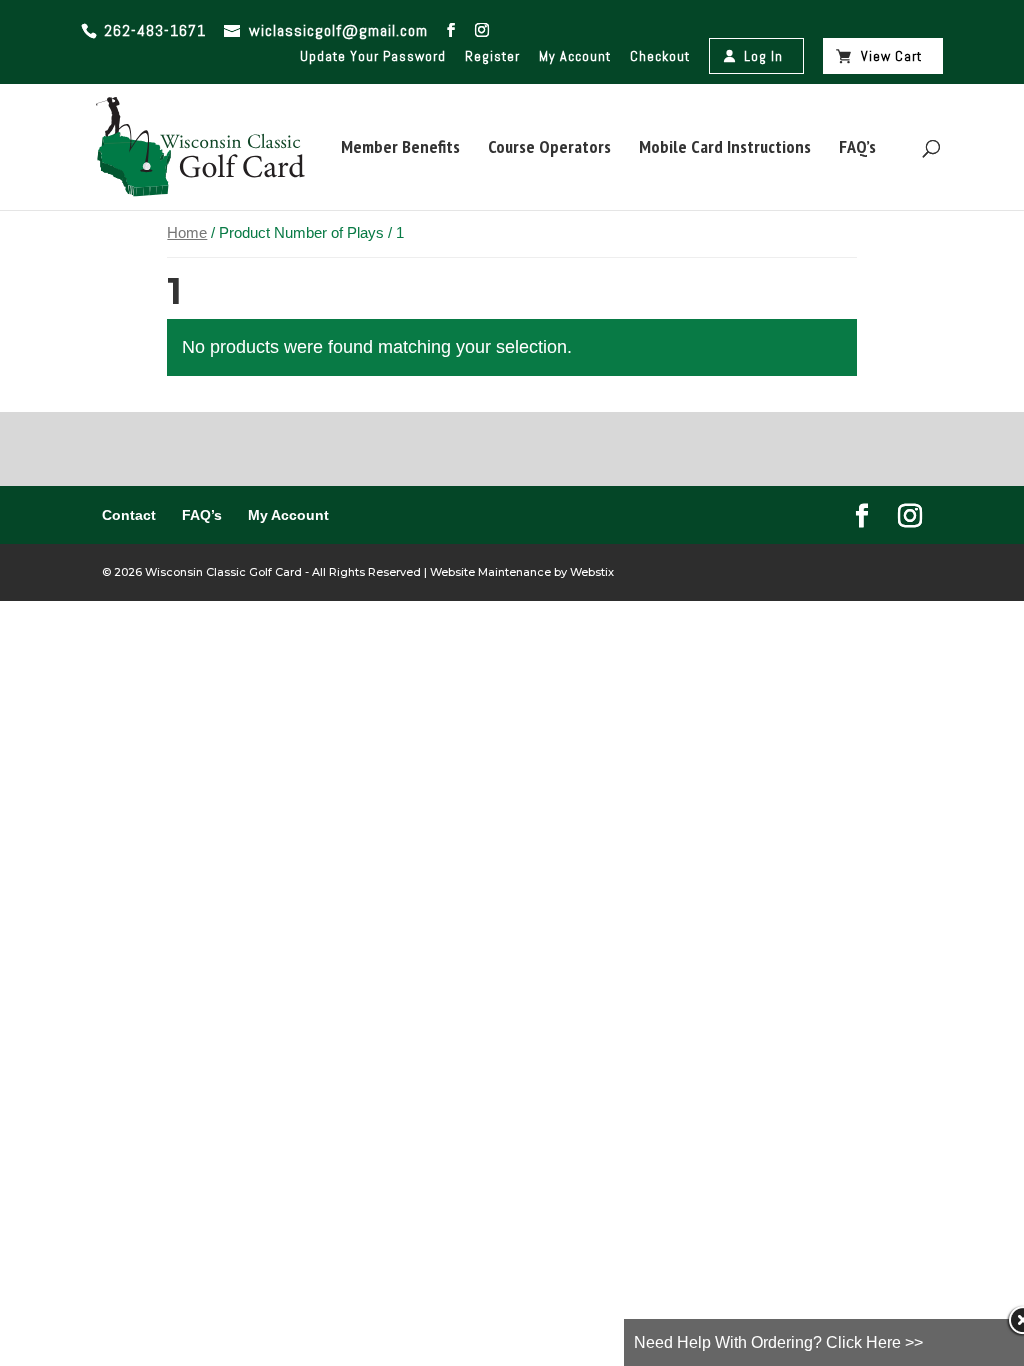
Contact (129, 515)
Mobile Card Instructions (725, 149)
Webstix (590, 572)
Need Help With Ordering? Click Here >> (778, 1342)
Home (187, 233)
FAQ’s (857, 149)
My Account (575, 56)
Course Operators (549, 149)
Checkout (660, 56)
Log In (763, 56)
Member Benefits (400, 149)
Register (492, 56)
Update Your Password (373, 56)
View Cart (891, 56)
